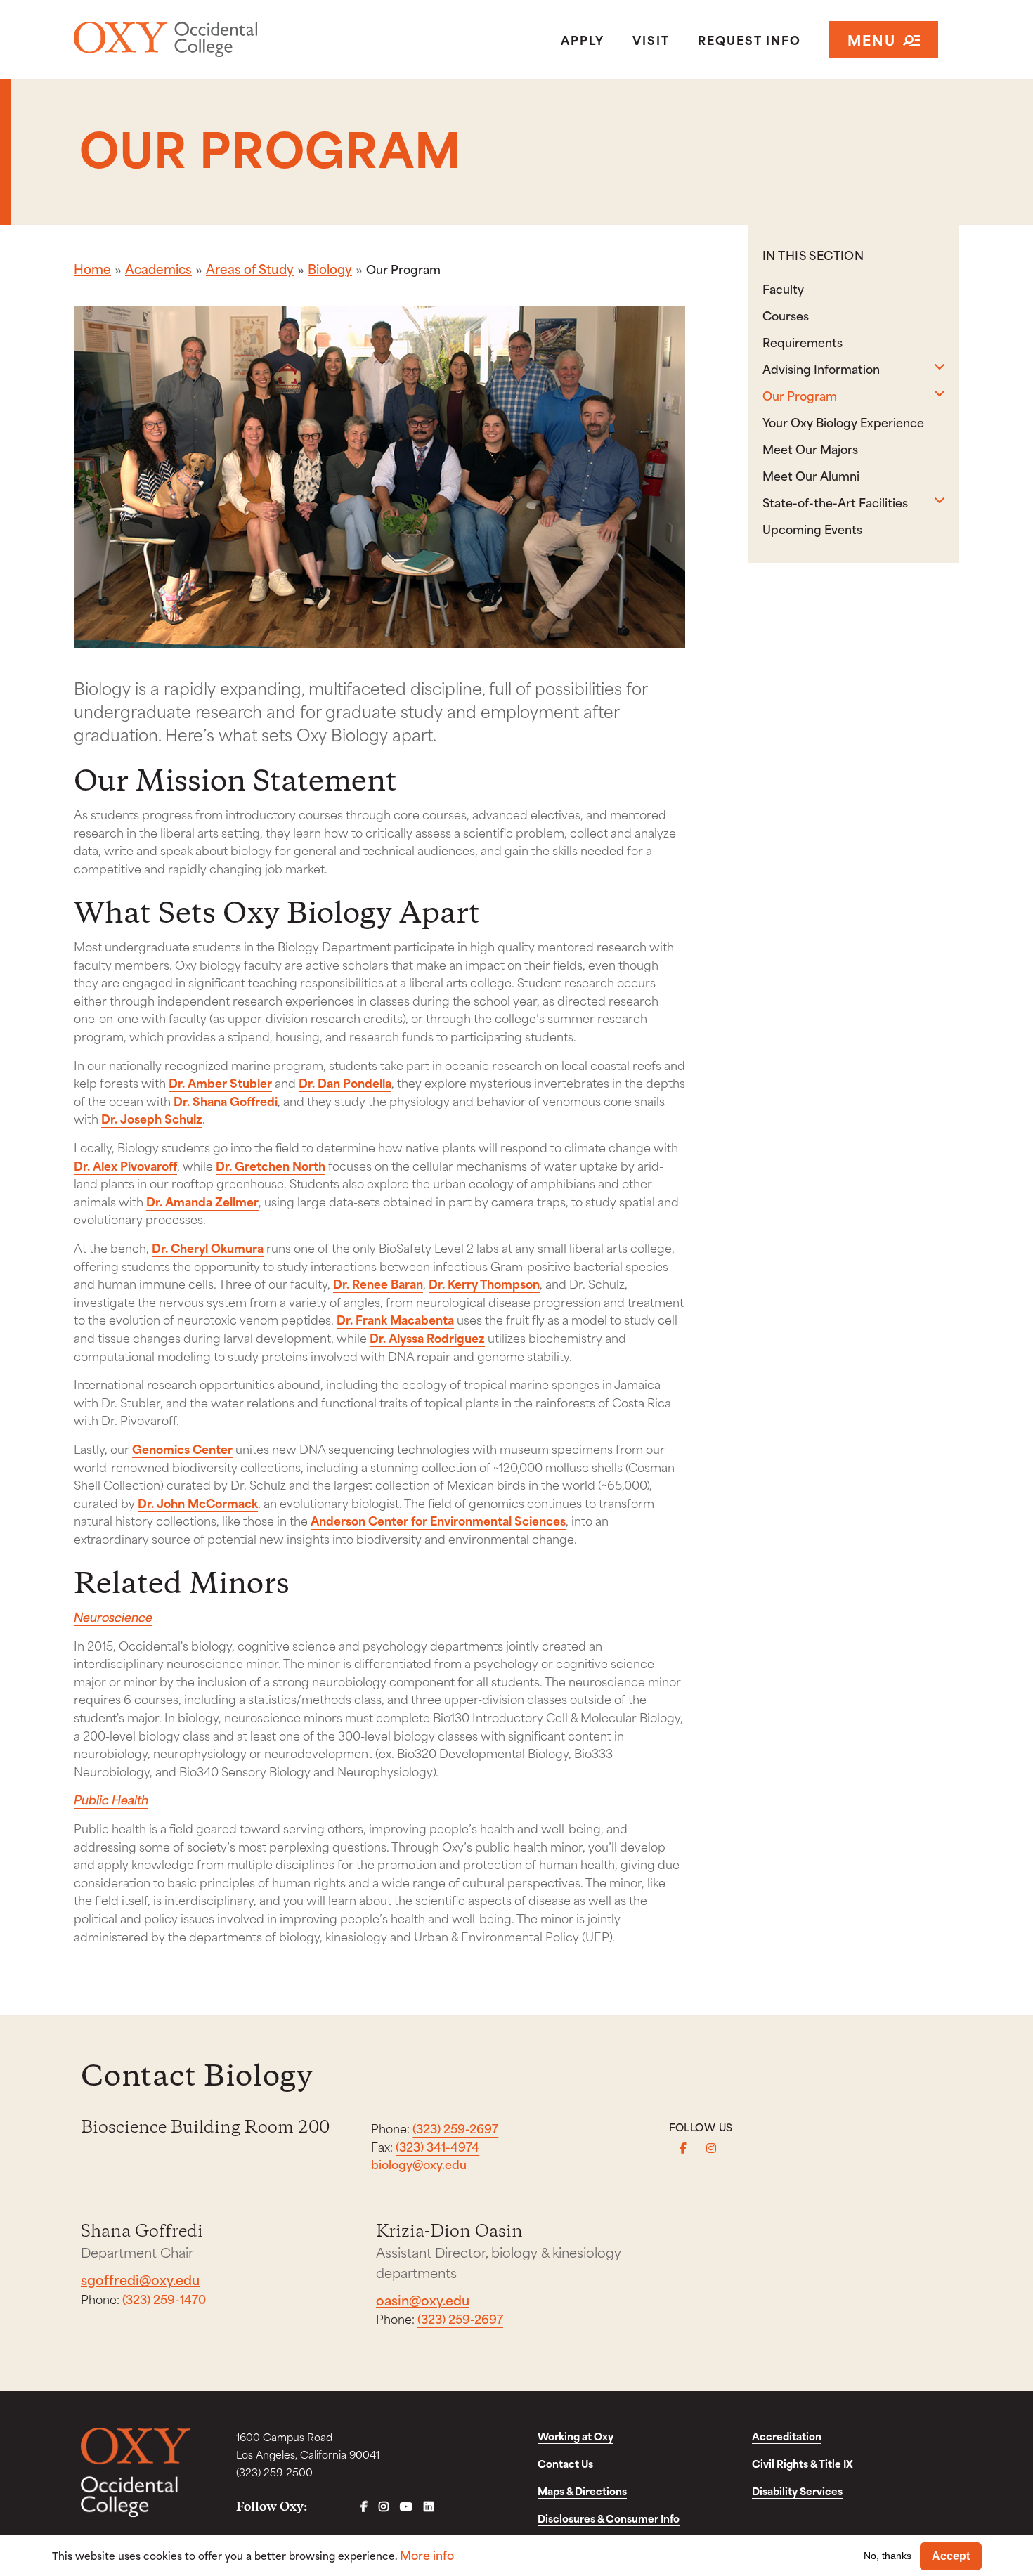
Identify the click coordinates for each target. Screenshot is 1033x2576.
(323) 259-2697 (455, 2128)
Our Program (800, 395)
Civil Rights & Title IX (803, 2463)
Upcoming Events (812, 528)
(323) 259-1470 (164, 2298)
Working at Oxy (576, 2436)
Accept (951, 2556)
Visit (651, 39)
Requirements (803, 341)
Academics (158, 268)
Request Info (749, 39)
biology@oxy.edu (419, 2164)
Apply (583, 39)
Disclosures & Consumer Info (609, 2518)
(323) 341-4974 (437, 2146)
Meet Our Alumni (811, 475)
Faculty (783, 288)
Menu (872, 39)
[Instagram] (711, 2148)
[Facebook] (683, 2148)
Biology (330, 268)
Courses (786, 315)
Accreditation (787, 2436)
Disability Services (797, 2491)
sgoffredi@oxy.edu (140, 2279)
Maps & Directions (582, 2491)
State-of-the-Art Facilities (835, 502)
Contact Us (565, 2463)
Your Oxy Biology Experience (843, 422)
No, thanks (888, 2556)
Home (92, 268)
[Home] (217, 39)
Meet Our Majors (810, 448)
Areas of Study (250, 268)
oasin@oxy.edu (423, 2299)
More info (427, 2555)
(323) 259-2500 (274, 2472)
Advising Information (821, 368)
